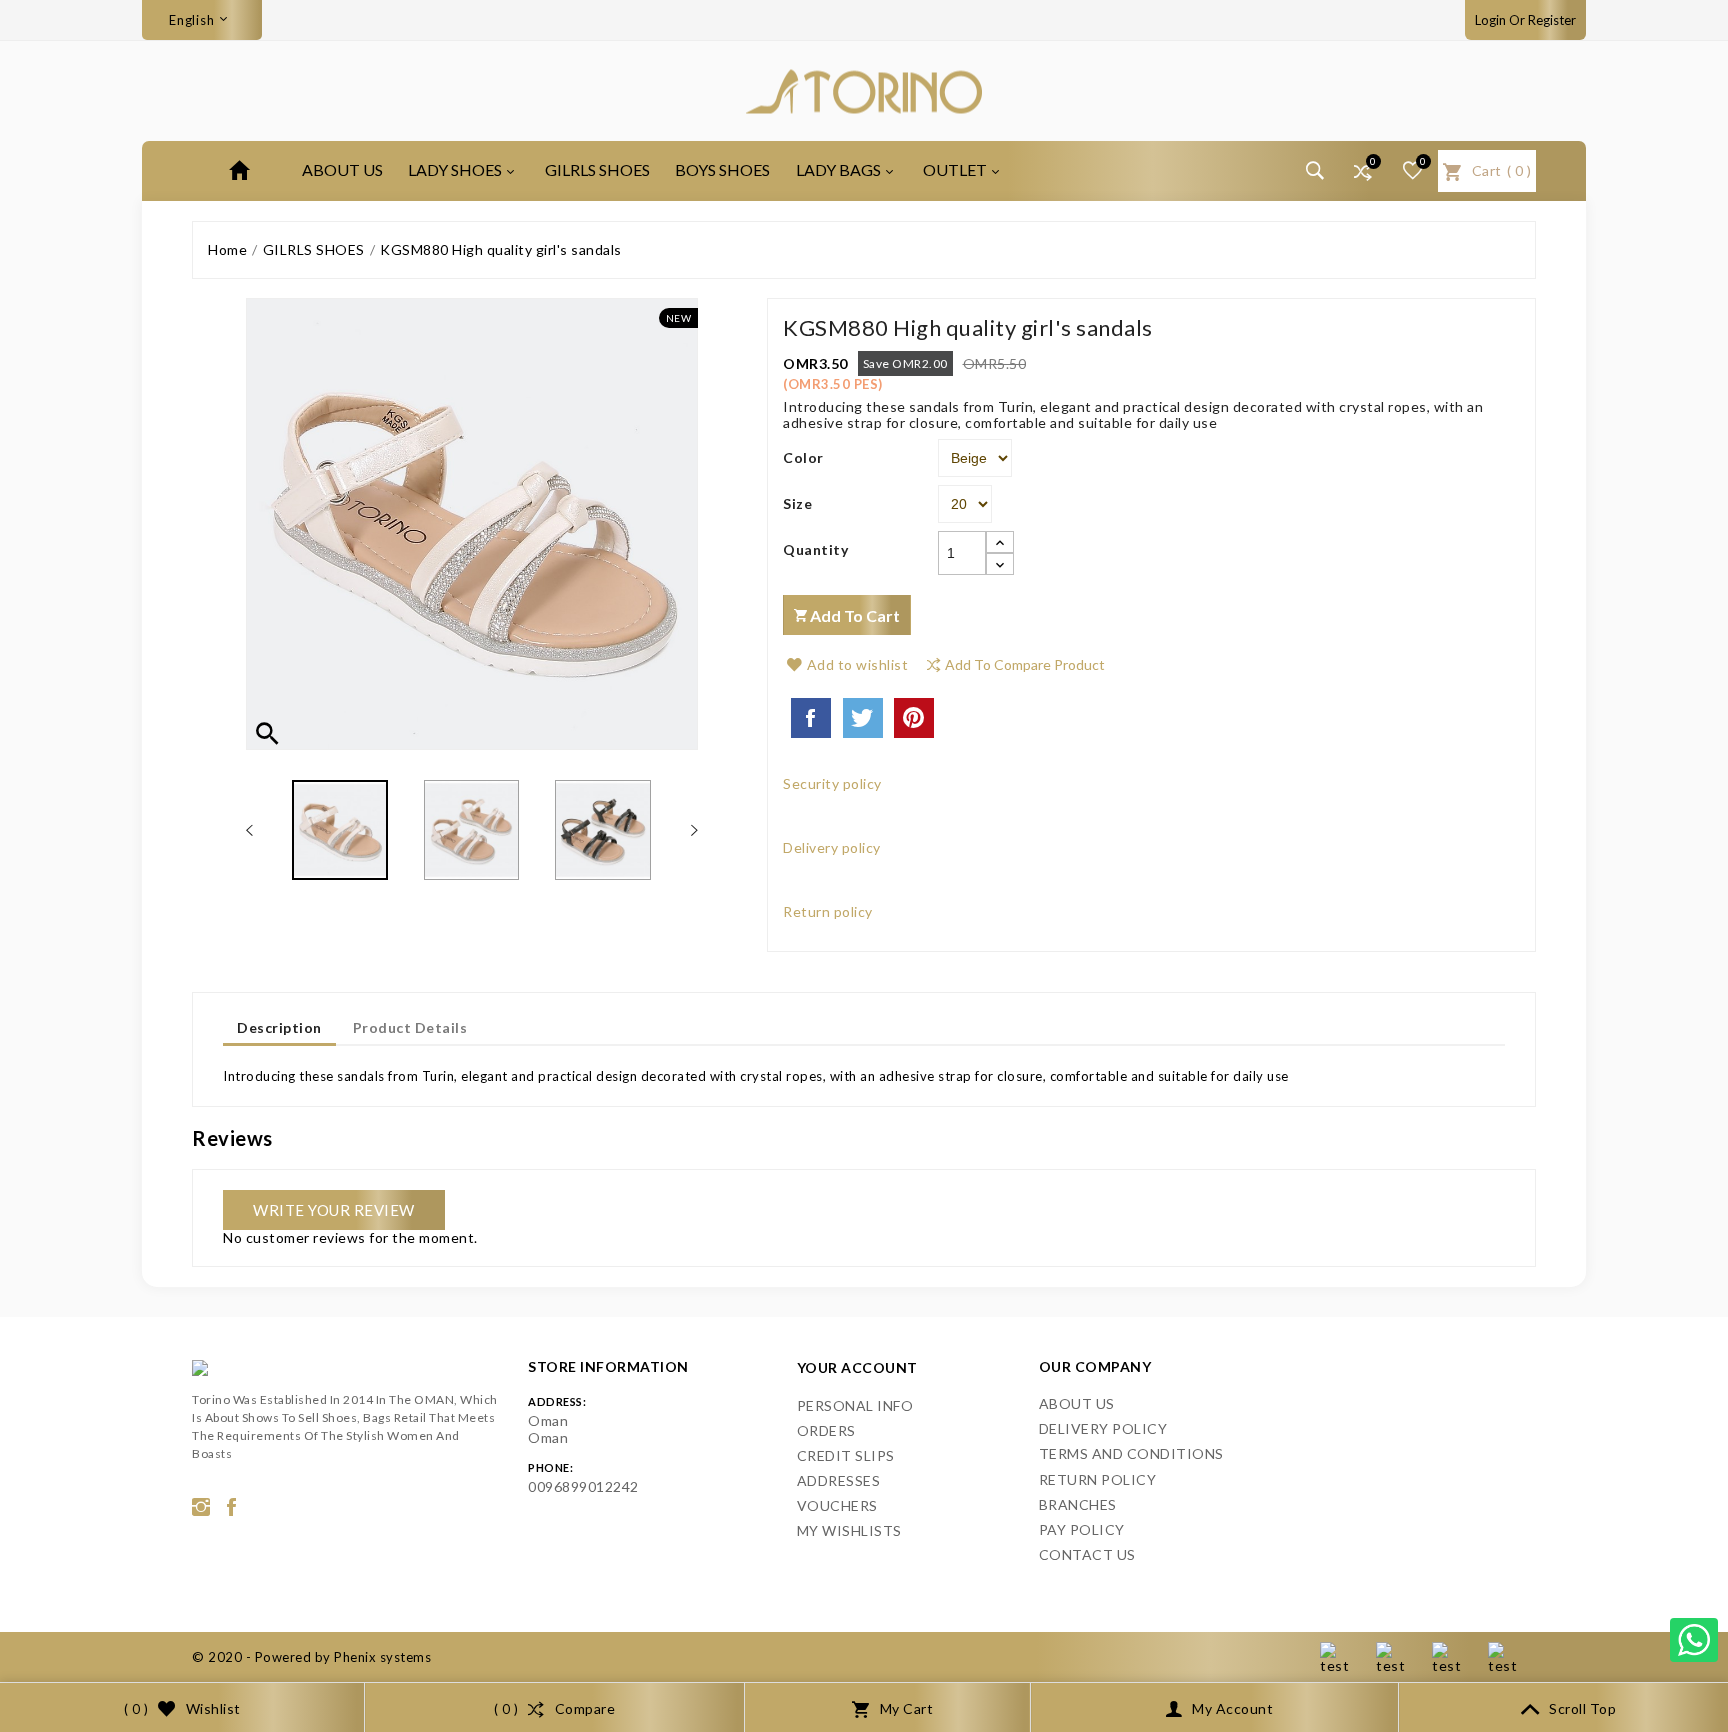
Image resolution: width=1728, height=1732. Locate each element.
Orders (826, 1430)
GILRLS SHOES (597, 169)
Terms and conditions (1131, 1453)
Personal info (855, 1405)
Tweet (863, 718)
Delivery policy (1103, 1428)
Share (811, 718)
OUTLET (955, 169)
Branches (1078, 1504)
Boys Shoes (722, 169)
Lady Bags (838, 169)
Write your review (334, 1210)
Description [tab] (279, 1027)
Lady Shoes (455, 169)
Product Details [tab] (410, 1027)
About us (342, 169)
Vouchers (837, 1505)
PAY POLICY (1082, 1529)
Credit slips (846, 1455)
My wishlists (849, 1530)
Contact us (1087, 1554)
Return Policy (1098, 1479)
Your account (857, 1367)
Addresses (839, 1480)
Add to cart (853, 615)
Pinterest (914, 718)
